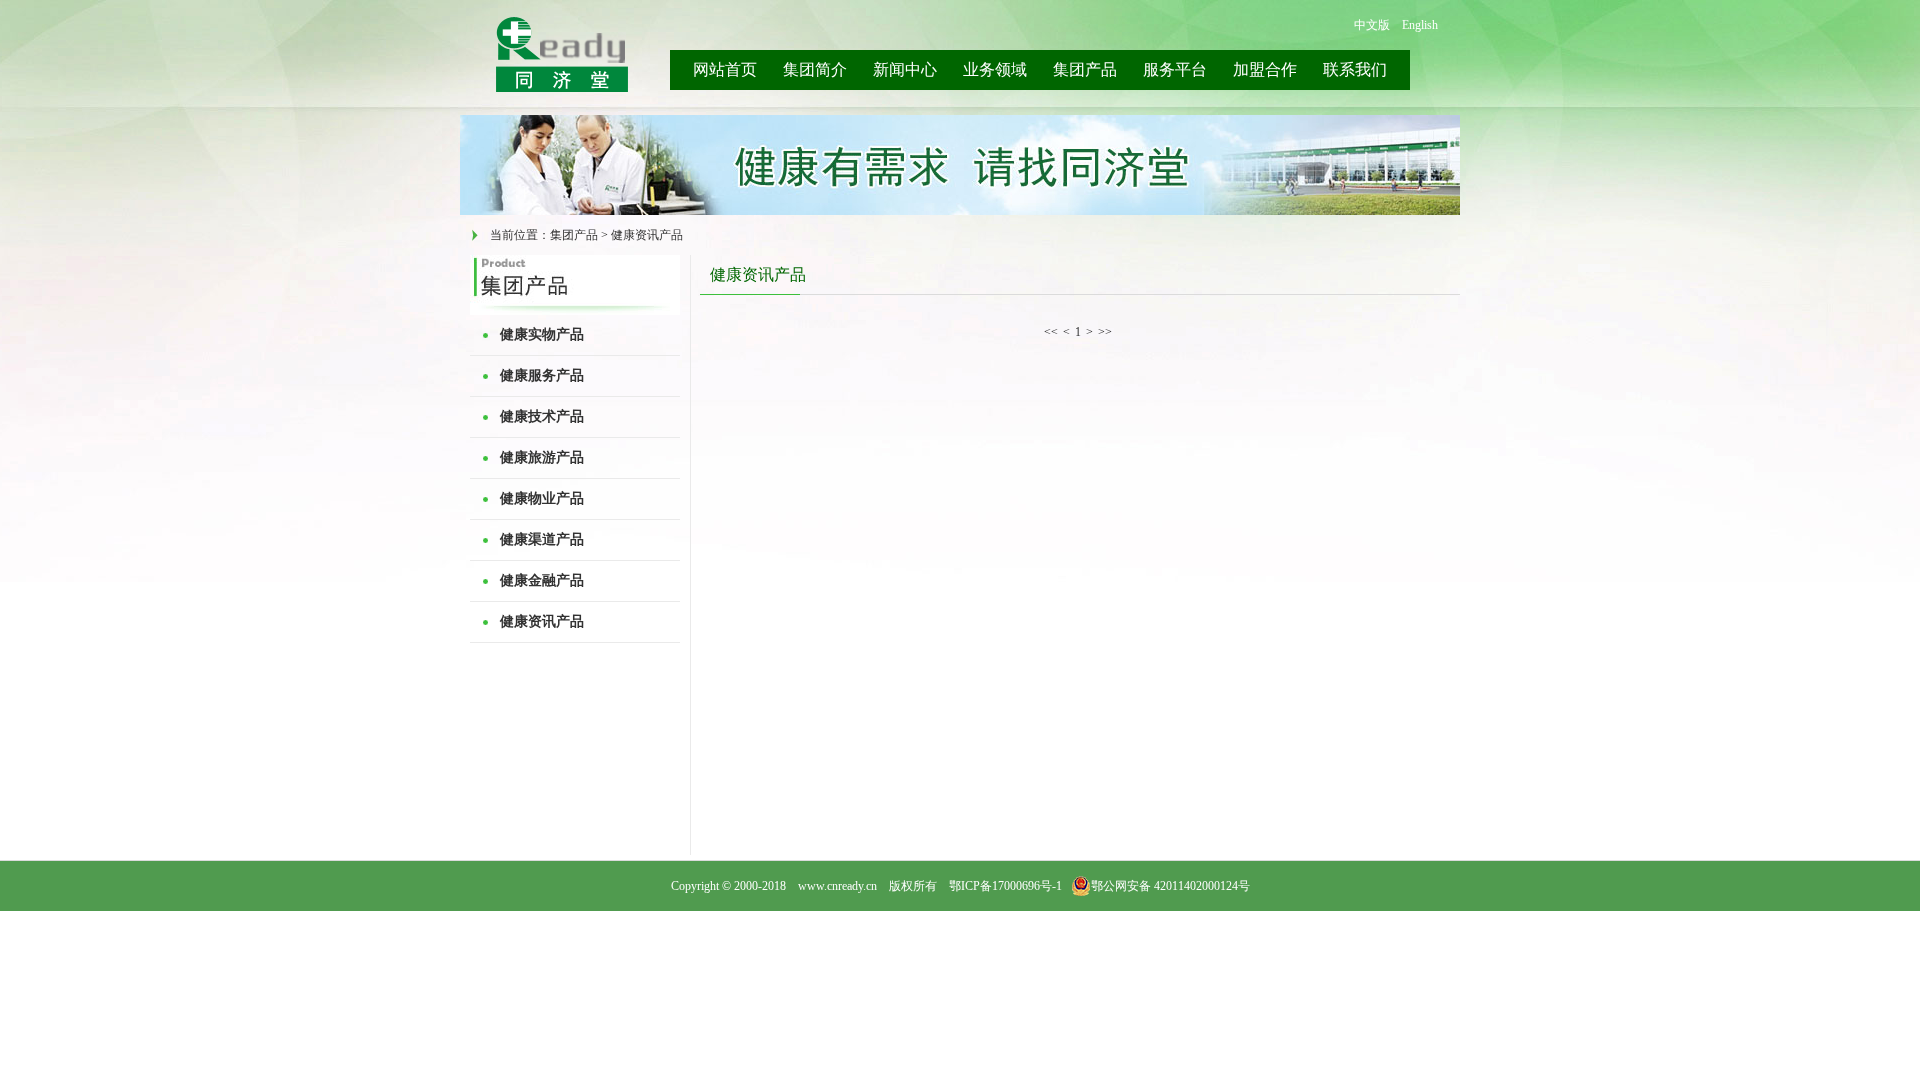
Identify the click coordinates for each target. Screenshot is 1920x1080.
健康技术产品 (542, 416)
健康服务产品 (542, 375)
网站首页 (725, 69)
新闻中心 (905, 69)
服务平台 (1175, 69)
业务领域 (995, 69)
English (1420, 25)
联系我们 (1355, 69)
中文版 (1372, 25)
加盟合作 (1265, 69)
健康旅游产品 (542, 457)
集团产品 (1085, 69)
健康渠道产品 (542, 539)
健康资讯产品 (542, 621)
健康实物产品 (542, 334)
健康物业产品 (542, 498)
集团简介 (815, 69)
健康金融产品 (542, 580)
